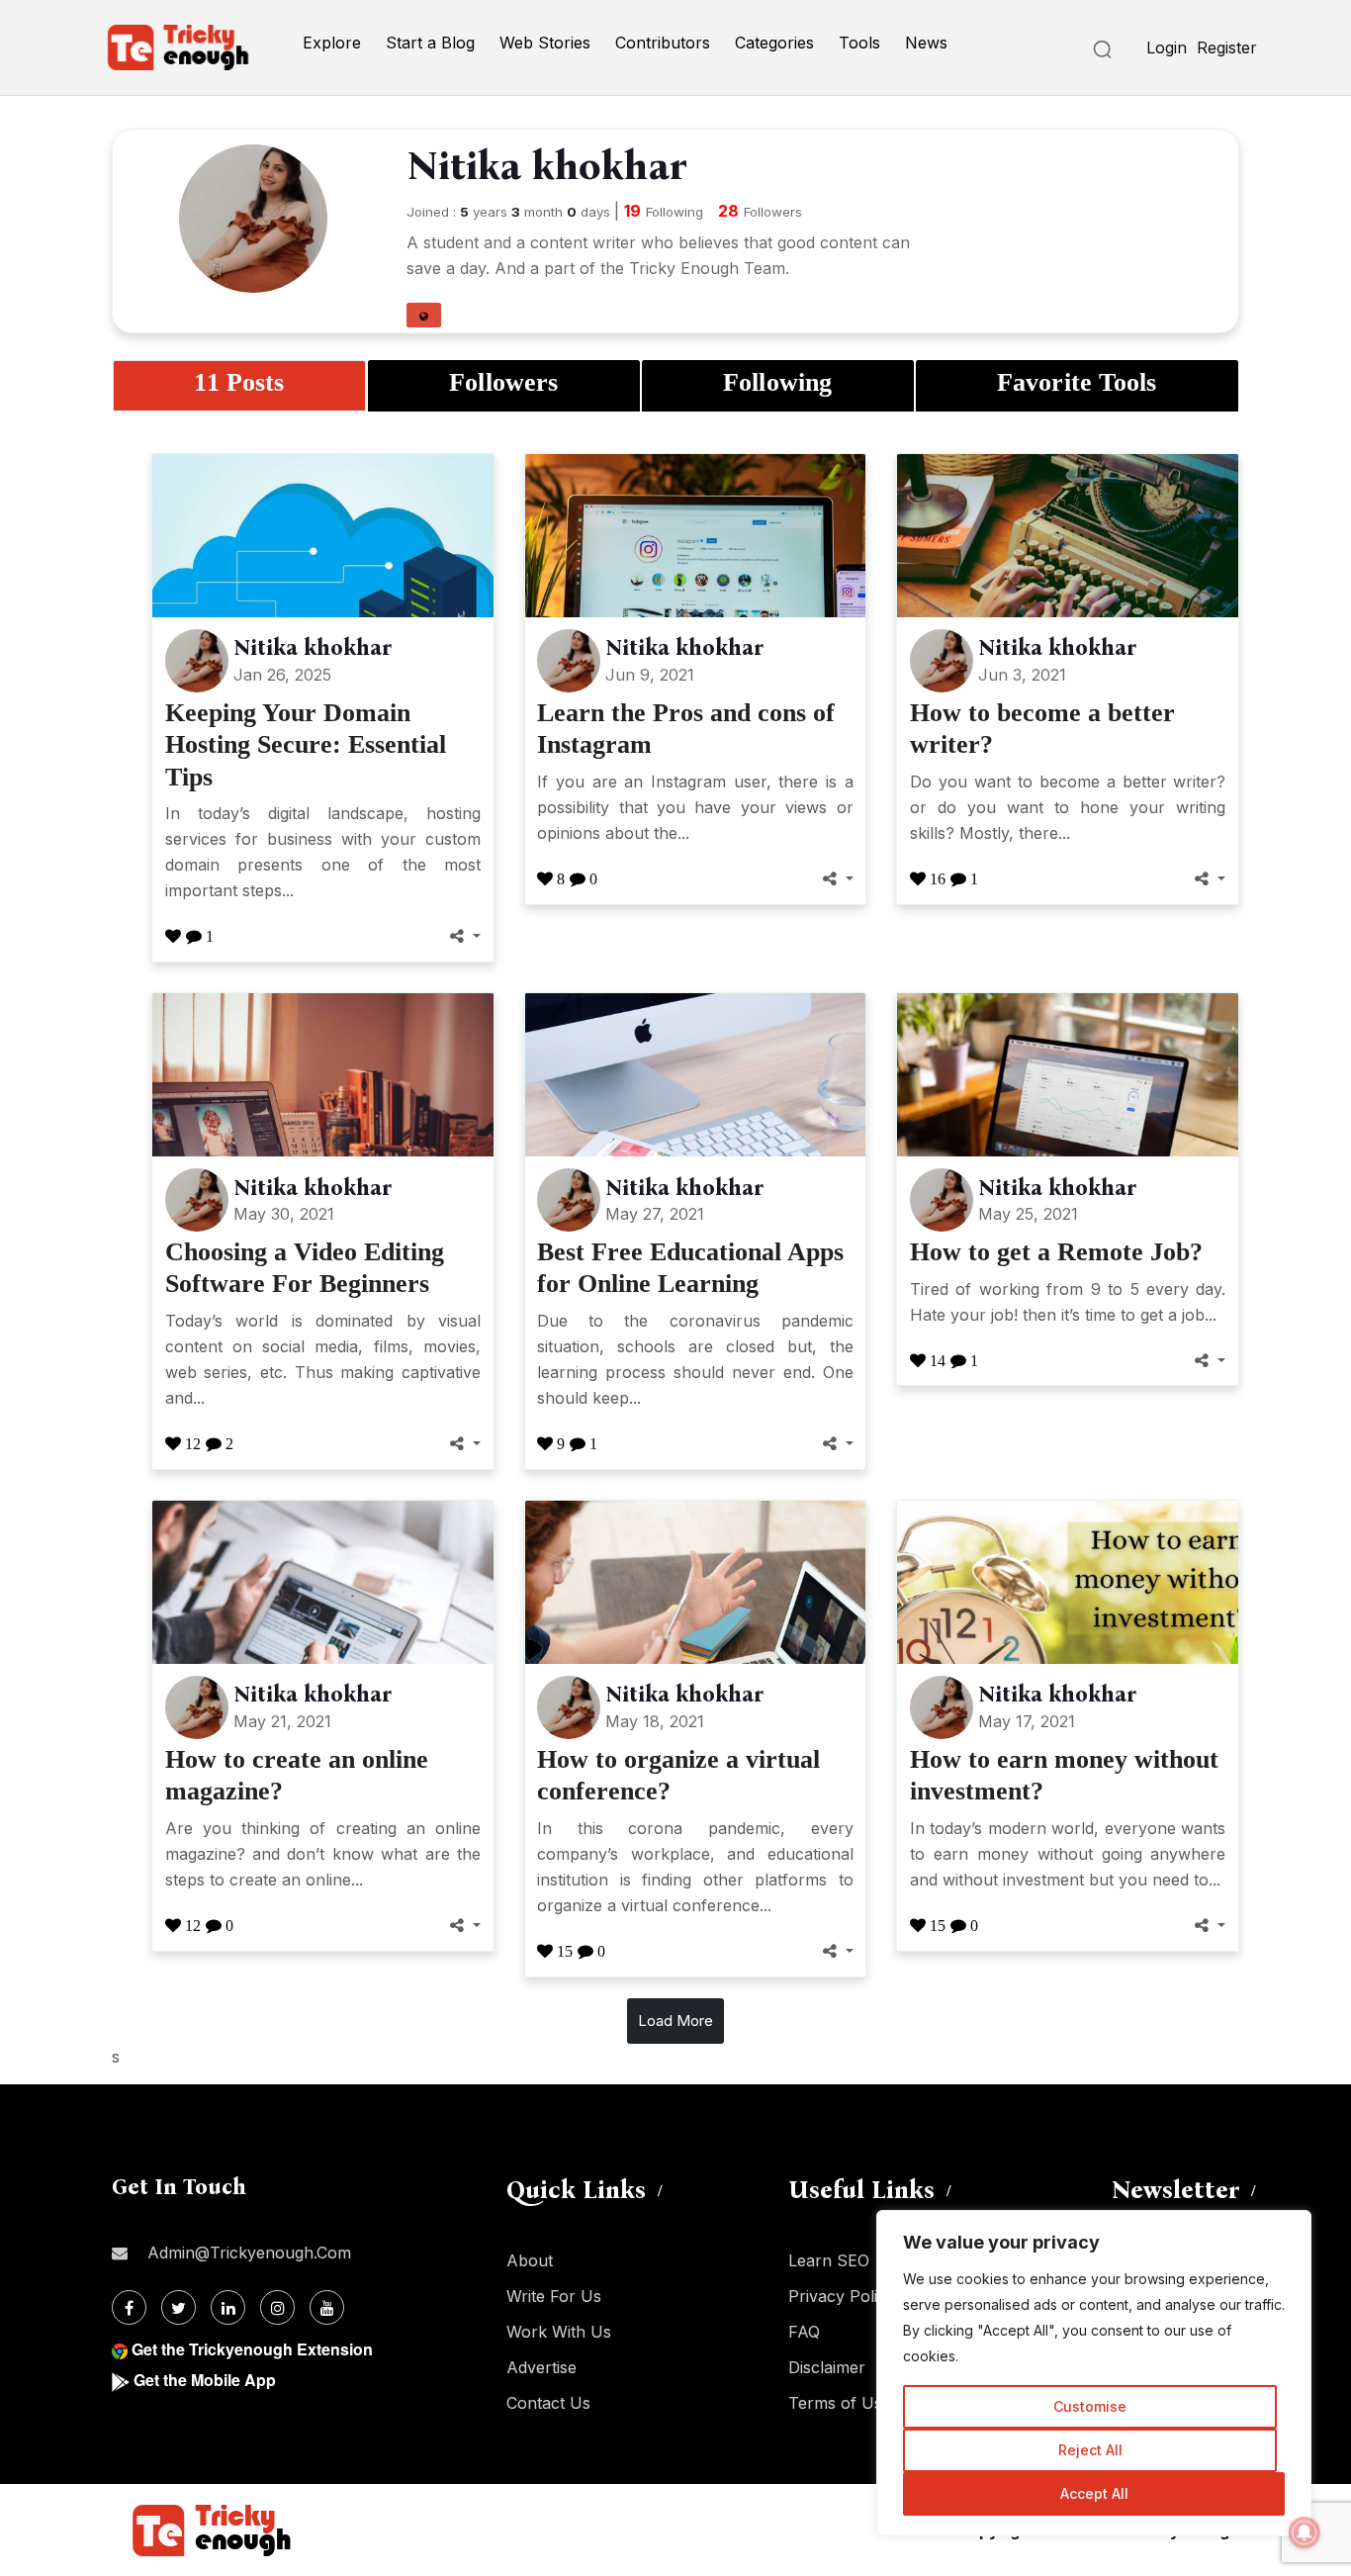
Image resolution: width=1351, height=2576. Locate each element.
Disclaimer (827, 2367)
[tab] (239, 385)
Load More (675, 2021)
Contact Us (548, 2403)
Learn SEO (829, 2260)
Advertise (541, 2367)
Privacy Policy (842, 2296)
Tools (859, 43)
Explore (332, 43)
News (926, 43)
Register (1227, 47)
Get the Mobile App (205, 2380)
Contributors (663, 43)
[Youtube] (327, 2307)
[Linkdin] (228, 2307)
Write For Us (554, 2296)
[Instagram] (277, 2307)
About (530, 2260)
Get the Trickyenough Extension (252, 2349)
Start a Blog (430, 43)
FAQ (804, 2332)
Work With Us (559, 2332)
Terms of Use (840, 2403)
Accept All (1094, 2493)
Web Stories (545, 43)
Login (1167, 47)
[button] (424, 315)
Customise (1090, 2406)
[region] (1094, 2373)
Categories (774, 43)
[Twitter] (179, 2307)
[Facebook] (129, 2307)
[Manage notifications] (1305, 2532)
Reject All (1090, 2450)
